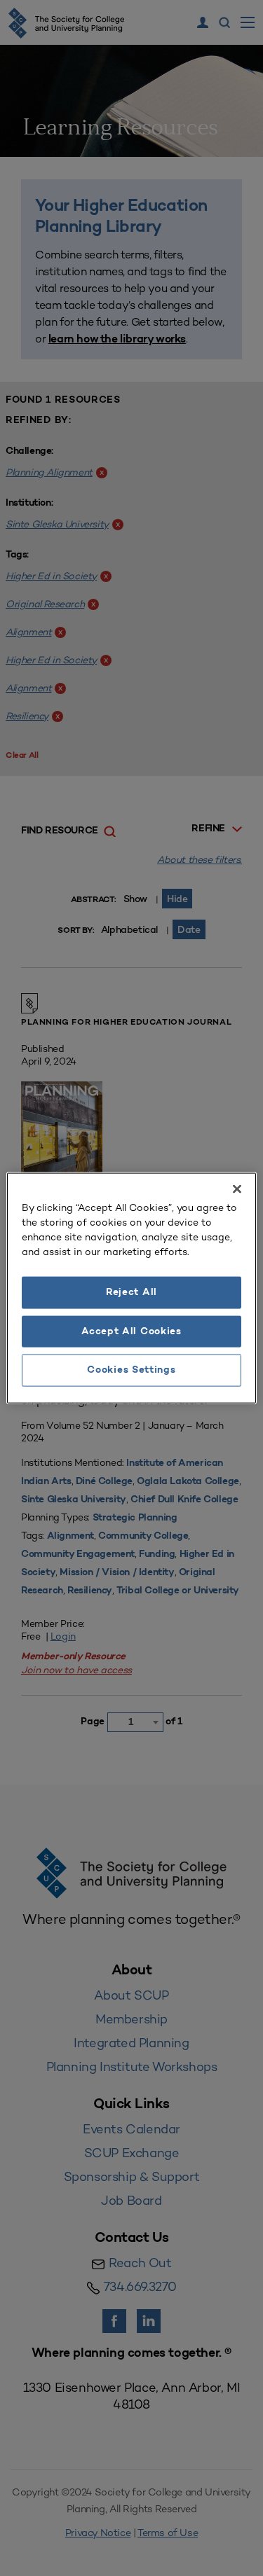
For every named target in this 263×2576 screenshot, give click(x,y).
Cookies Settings (131, 1370)
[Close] (237, 1189)
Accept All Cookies (131, 1331)
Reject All (131, 1293)
